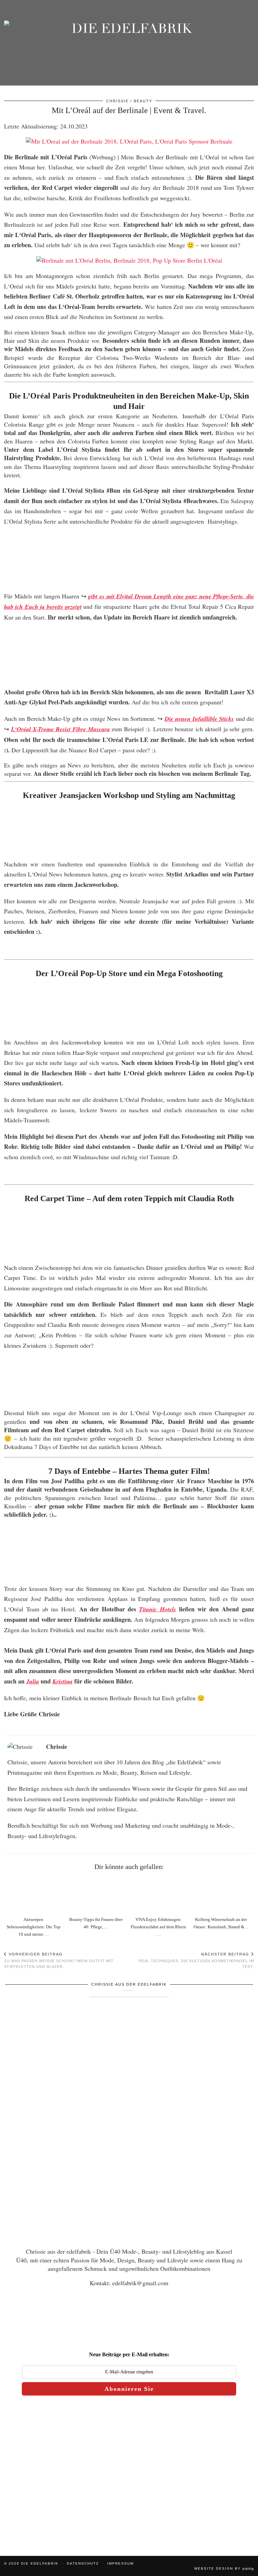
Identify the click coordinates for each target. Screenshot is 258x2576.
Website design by (224, 2568)
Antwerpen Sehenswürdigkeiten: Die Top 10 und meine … (34, 1927)
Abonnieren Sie (129, 2389)
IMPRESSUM (120, 2563)
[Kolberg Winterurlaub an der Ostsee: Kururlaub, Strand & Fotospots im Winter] (223, 1895)
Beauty (143, 101)
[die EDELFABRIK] (129, 49)
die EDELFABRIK (40, 2563)
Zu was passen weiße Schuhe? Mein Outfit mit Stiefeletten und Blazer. (59, 1960)
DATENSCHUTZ (83, 2563)
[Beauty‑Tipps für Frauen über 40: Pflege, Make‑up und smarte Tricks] (98, 1895)
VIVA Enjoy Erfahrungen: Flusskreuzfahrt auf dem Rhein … (158, 1927)
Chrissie (117, 101)
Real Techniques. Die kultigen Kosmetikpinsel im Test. (196, 1960)
